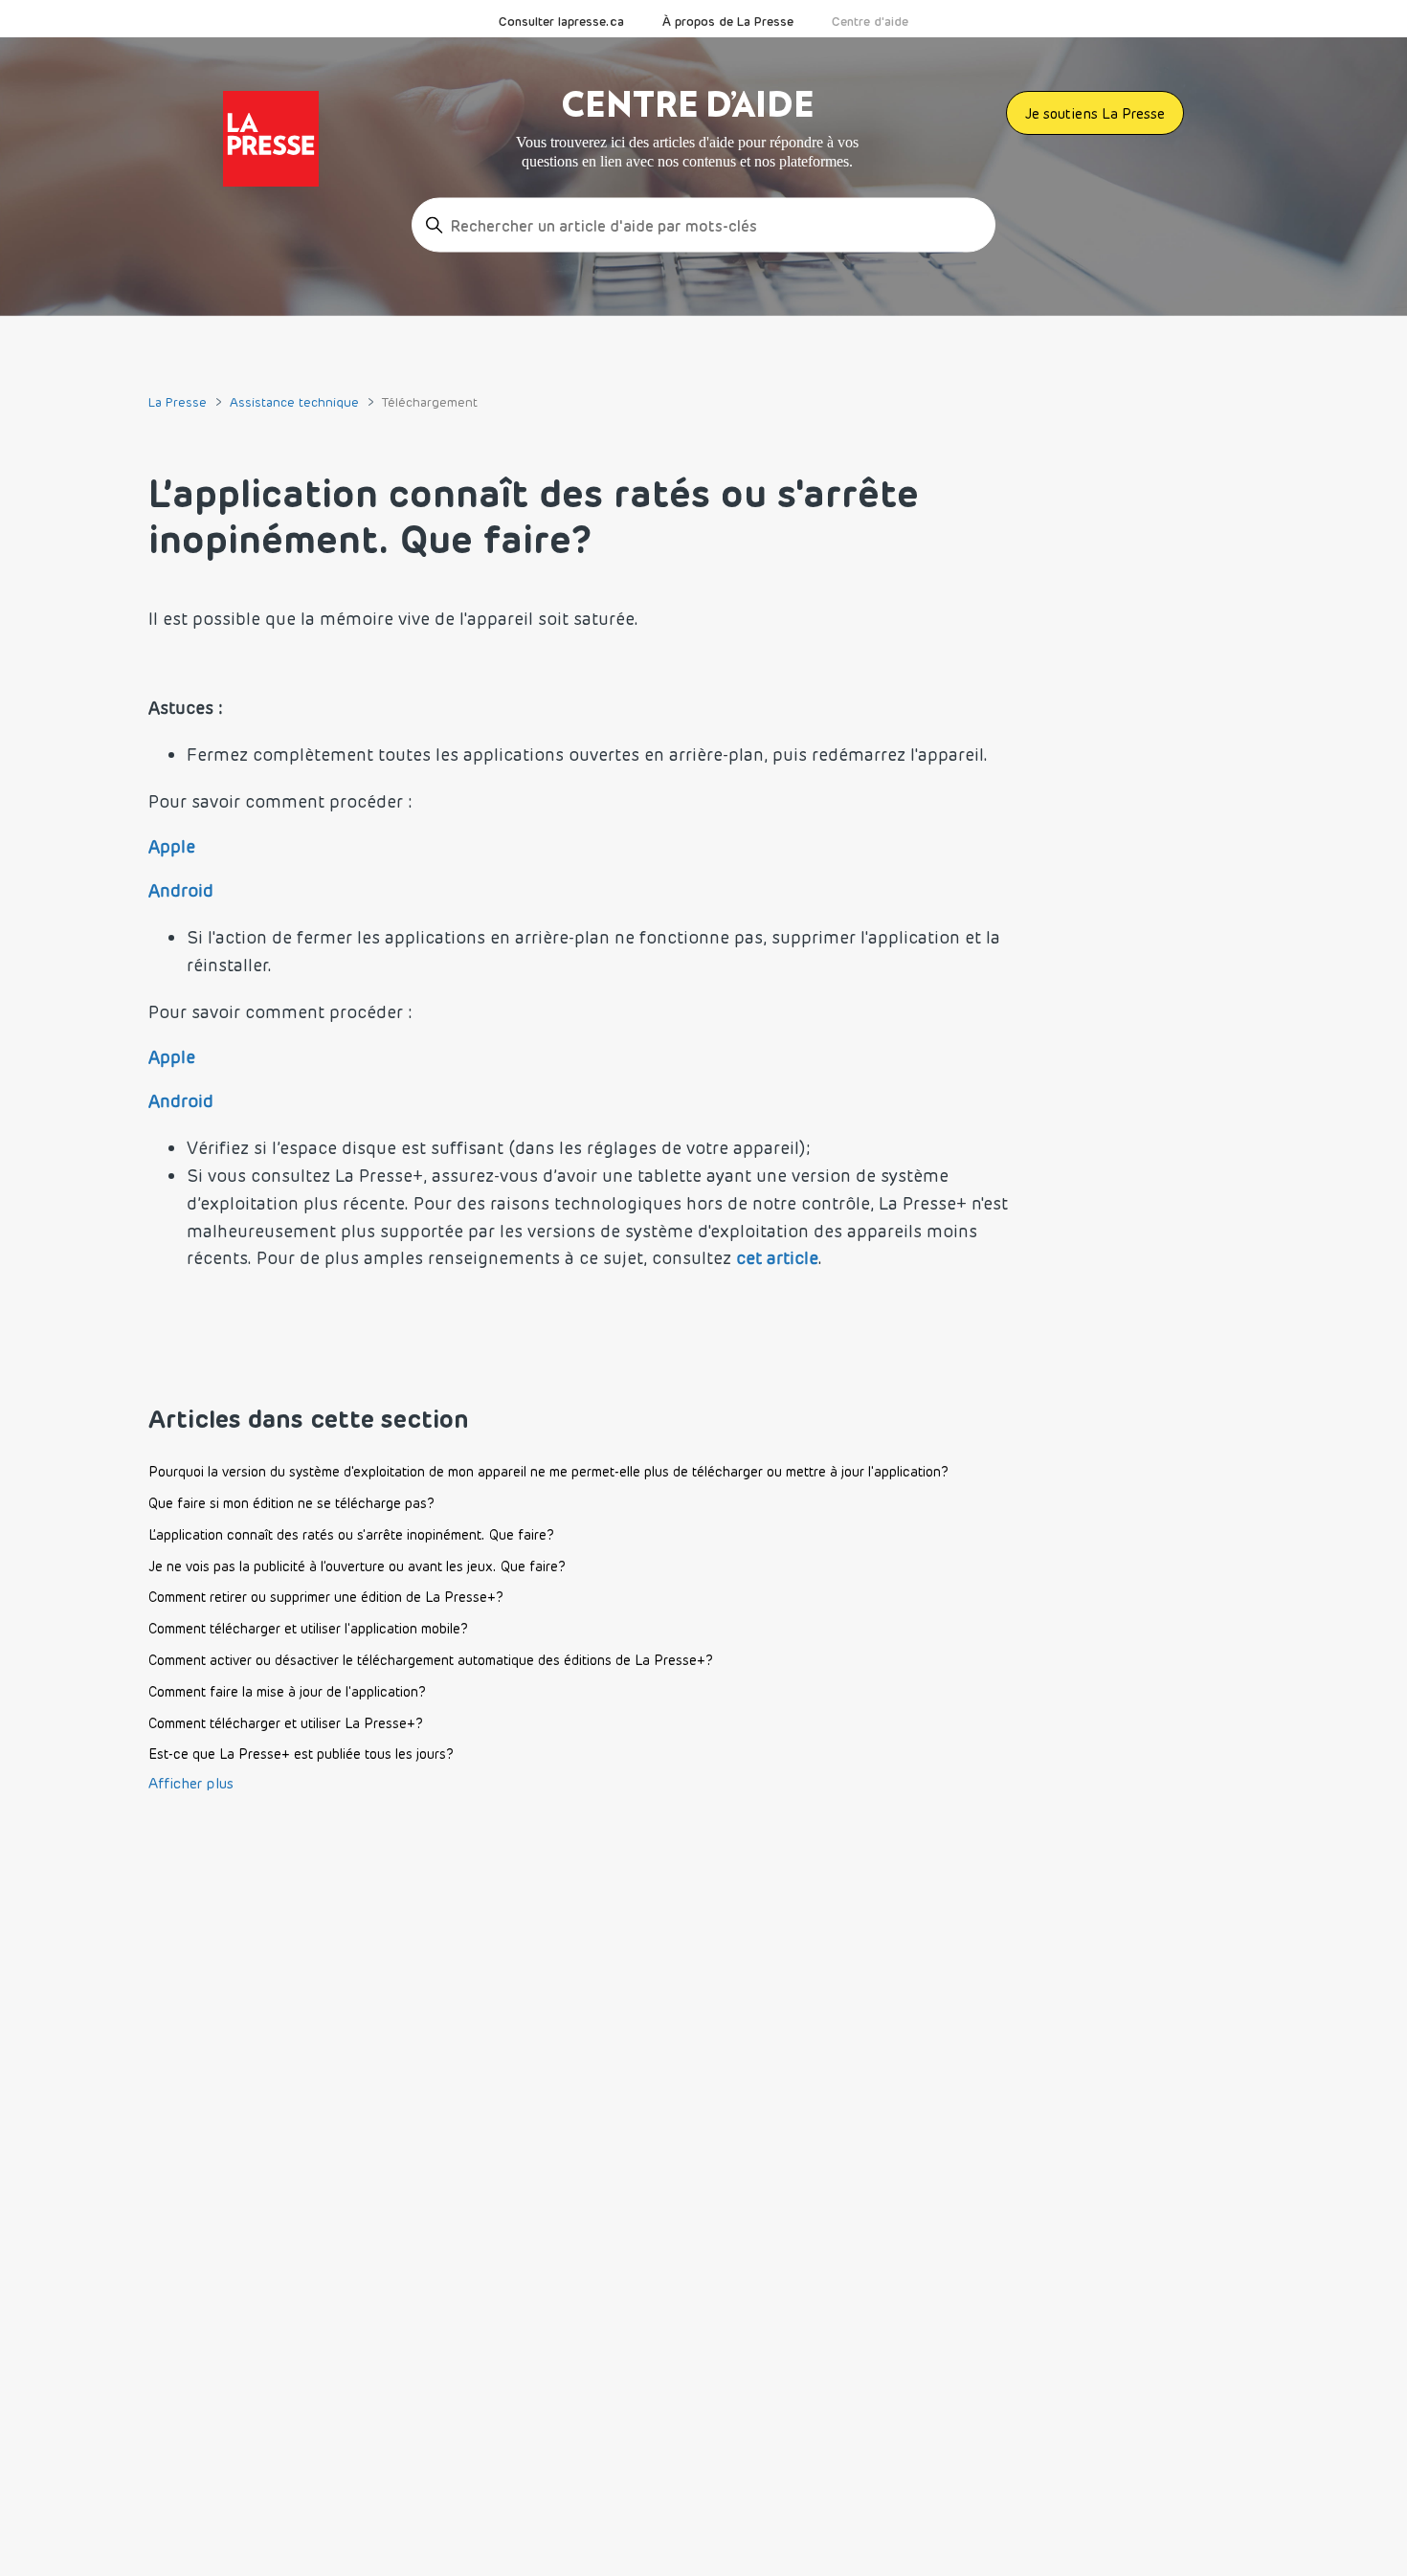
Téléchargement (430, 402)
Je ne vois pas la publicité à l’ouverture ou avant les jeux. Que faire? (357, 1566)
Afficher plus (191, 1783)
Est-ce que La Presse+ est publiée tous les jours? (301, 1754)
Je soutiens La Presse (1095, 113)
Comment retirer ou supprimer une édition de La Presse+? (326, 1597)
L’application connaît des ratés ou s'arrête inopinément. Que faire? (351, 1535)
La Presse (178, 402)
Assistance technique (294, 402)
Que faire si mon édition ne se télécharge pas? (291, 1503)
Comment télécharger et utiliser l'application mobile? (308, 1629)
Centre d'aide (870, 21)
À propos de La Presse (728, 21)
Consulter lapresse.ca (561, 21)
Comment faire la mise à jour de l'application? (287, 1692)
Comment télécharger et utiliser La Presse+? (286, 1723)
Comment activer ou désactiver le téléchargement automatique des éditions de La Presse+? (431, 1660)
